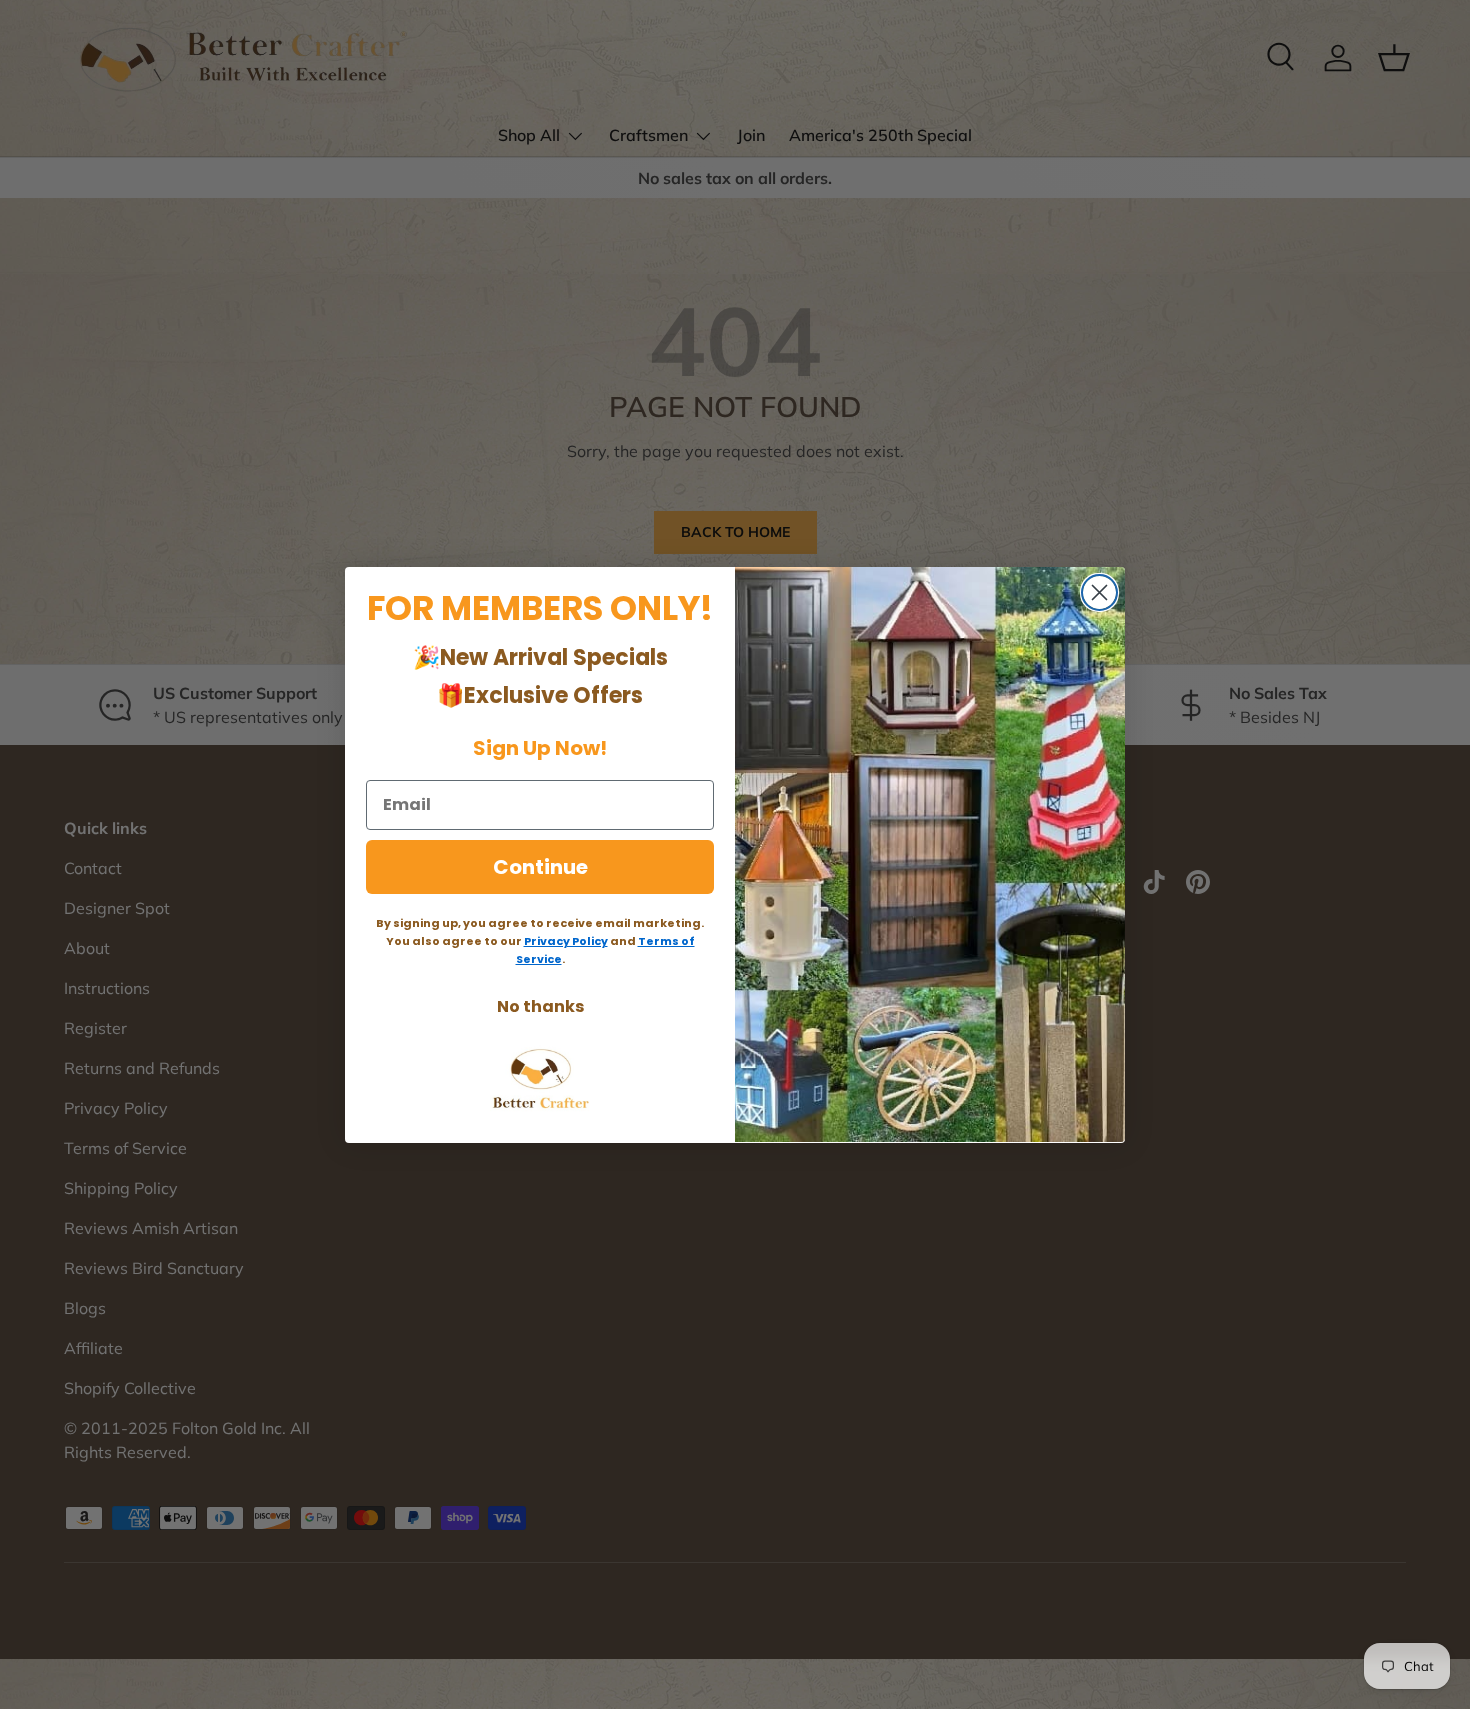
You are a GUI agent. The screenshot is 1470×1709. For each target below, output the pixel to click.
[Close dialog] (1099, 592)
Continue (540, 866)
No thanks (540, 1005)
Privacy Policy (566, 940)
